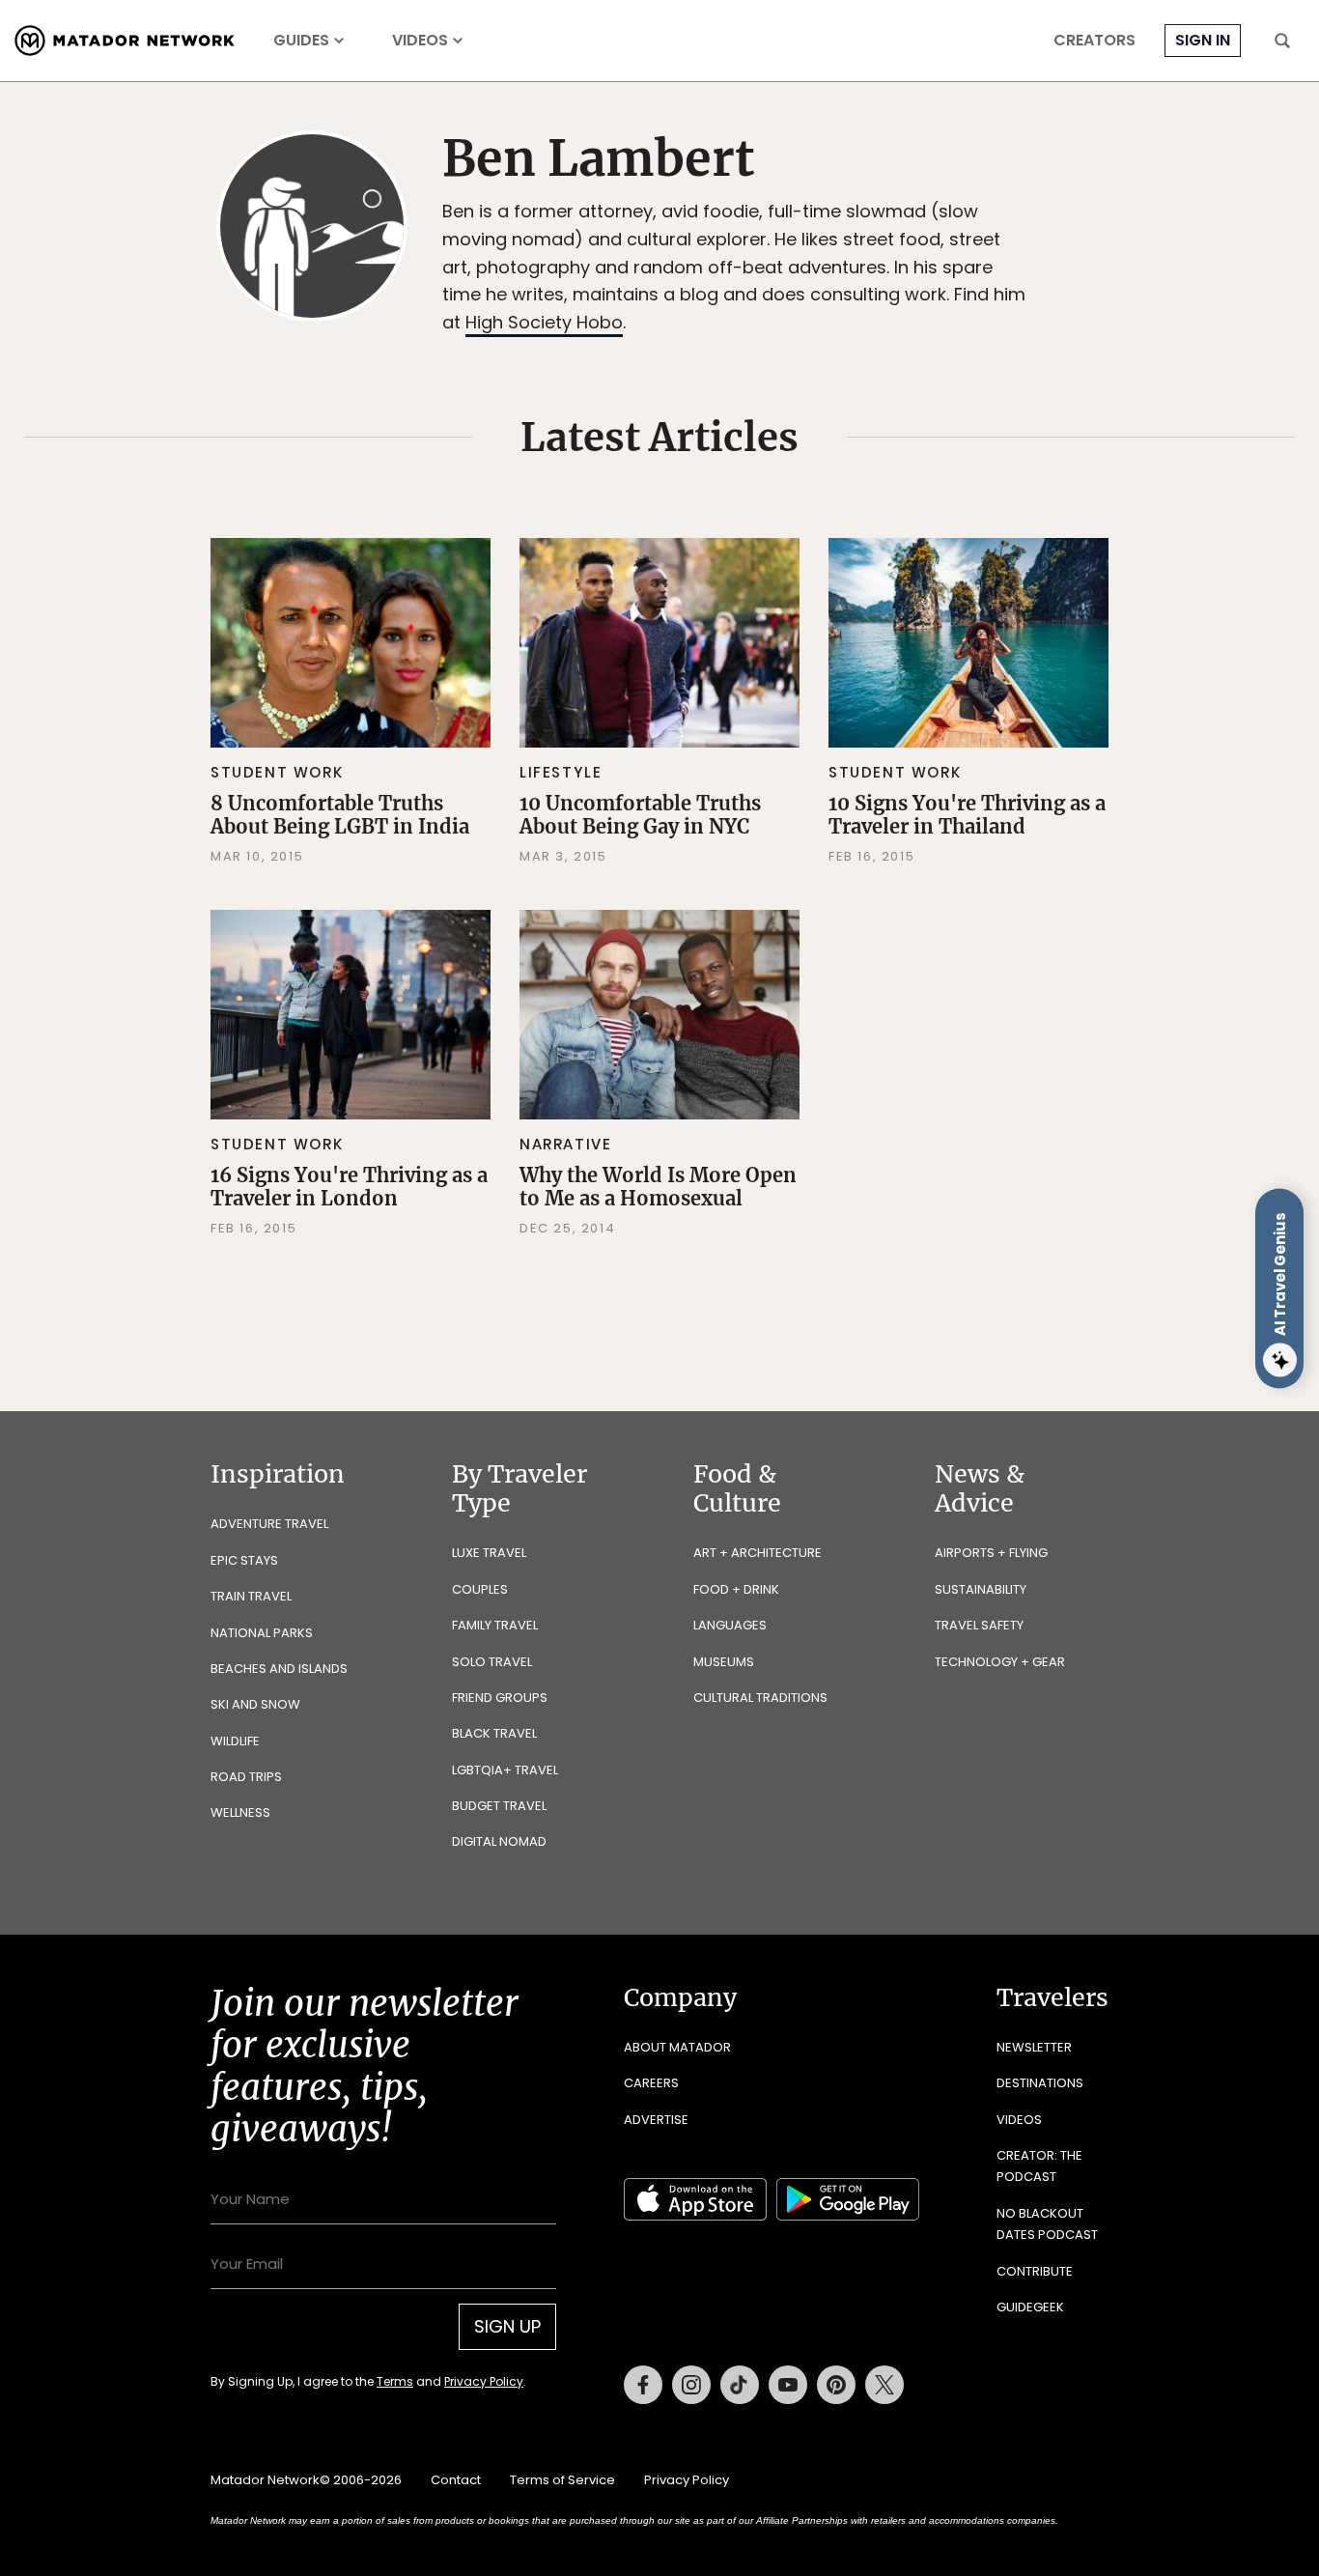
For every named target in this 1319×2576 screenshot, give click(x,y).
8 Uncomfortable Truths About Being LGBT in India (340, 815)
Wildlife (235, 1741)
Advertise (656, 2120)
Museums (724, 1662)
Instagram (691, 2385)
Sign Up (507, 2326)
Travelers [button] (1052, 1997)
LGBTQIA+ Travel (505, 1770)
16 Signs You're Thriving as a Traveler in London (349, 1187)
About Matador (677, 2047)
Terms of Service (562, 2480)
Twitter (884, 2385)
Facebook (643, 2385)
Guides (301, 41)
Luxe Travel (489, 1553)
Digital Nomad (499, 1841)
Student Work (277, 772)
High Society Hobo (544, 322)
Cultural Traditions (760, 1698)
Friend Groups (500, 1698)
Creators (1094, 41)
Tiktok (740, 2385)
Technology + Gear (1000, 1662)
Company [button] (680, 1997)
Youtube (788, 2385)
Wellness (240, 1812)
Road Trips (246, 1777)
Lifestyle (561, 772)
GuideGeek (1030, 2307)
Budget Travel (499, 1806)
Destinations (1040, 2083)
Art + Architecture (758, 1553)
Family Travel (495, 1625)
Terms (395, 2381)
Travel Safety (979, 1625)
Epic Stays (244, 1560)
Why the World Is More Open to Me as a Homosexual (658, 1187)
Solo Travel (492, 1662)
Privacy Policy (484, 2381)
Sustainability (981, 1589)
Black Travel (494, 1733)
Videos (420, 41)
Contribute (1035, 2271)
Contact (456, 2480)
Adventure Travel (269, 1524)
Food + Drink (736, 1589)
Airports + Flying (991, 1553)
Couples (480, 1589)
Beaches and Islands (279, 1669)
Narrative (565, 1144)
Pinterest (836, 2385)
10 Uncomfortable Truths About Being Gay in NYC (640, 815)
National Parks (262, 1633)
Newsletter (1034, 2047)
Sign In (1203, 40)
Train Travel (251, 1596)
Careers (651, 2083)
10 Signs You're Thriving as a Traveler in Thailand (967, 815)
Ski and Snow (255, 1704)
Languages (730, 1625)
